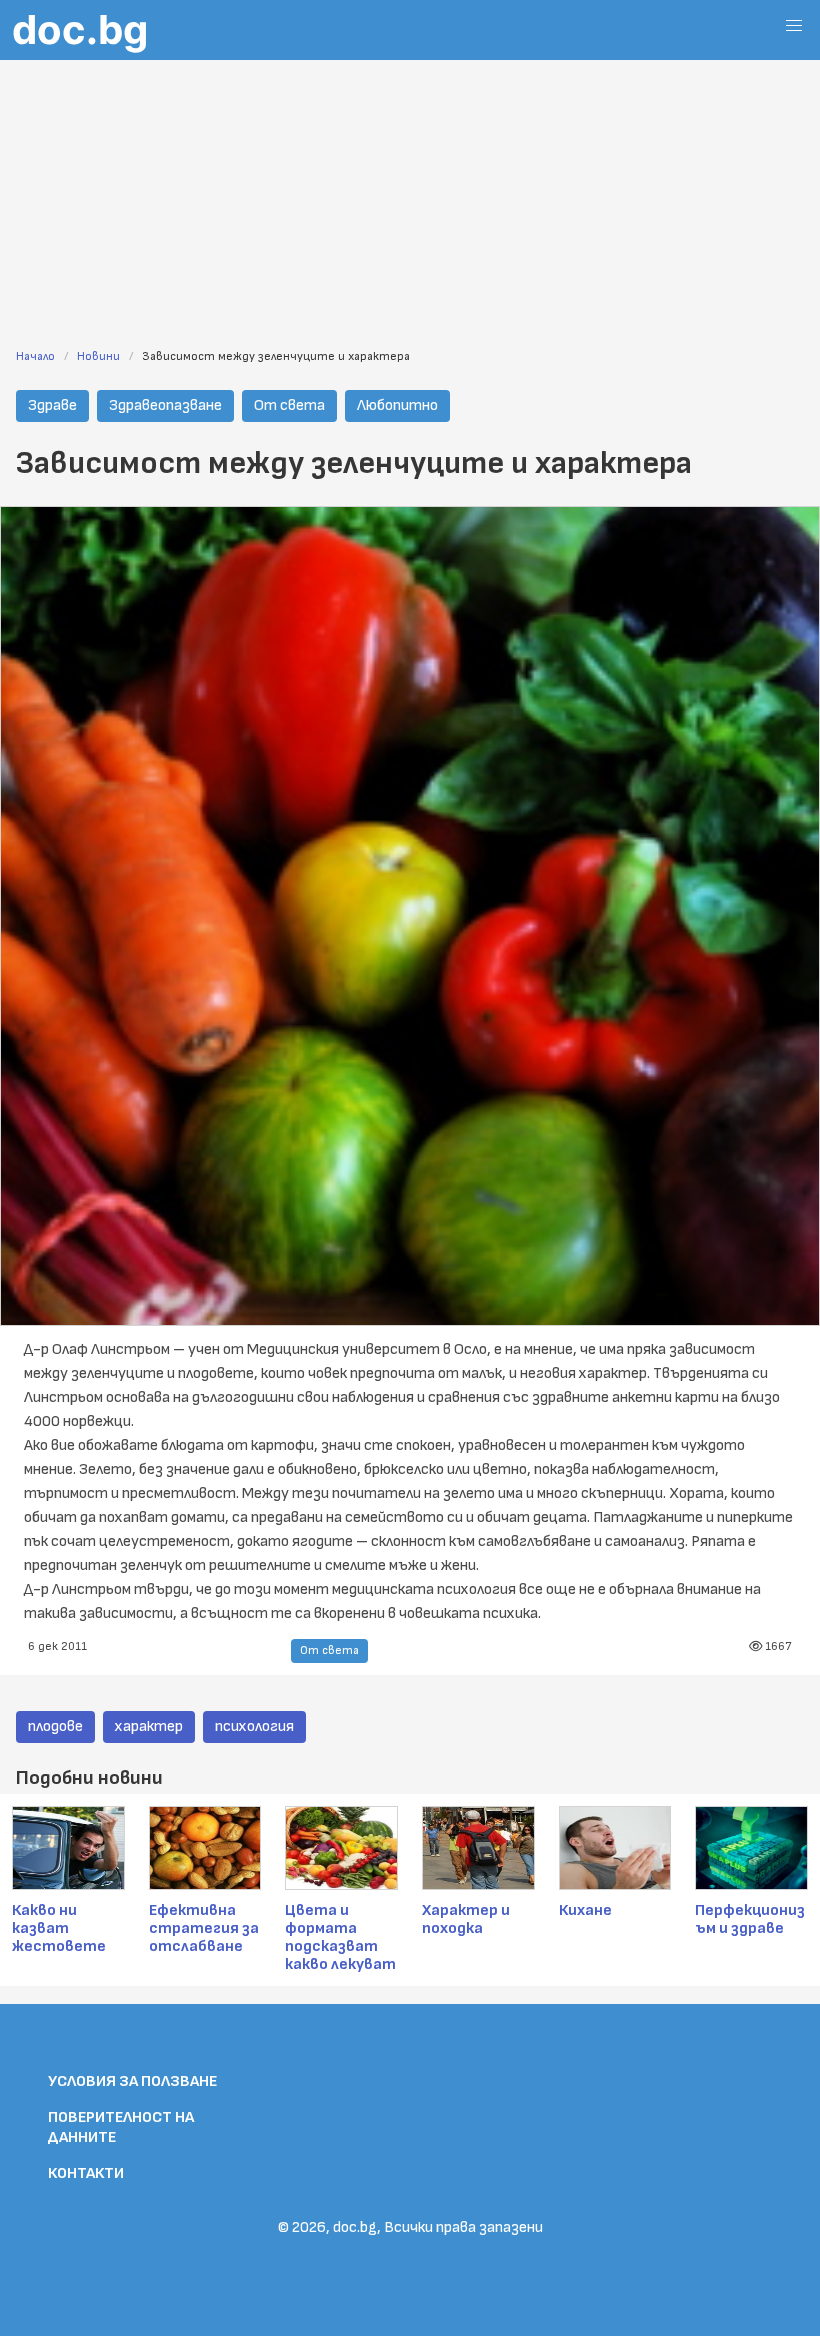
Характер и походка (466, 1919)
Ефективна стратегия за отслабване (204, 1928)
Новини (98, 356)
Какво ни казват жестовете (59, 1928)
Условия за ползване (132, 2081)
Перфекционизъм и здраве (750, 1919)
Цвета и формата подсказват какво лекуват (340, 1937)
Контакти (86, 2173)
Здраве (52, 405)
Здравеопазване (165, 405)
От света (289, 405)
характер (149, 1726)
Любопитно (397, 405)
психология (254, 1726)
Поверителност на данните (121, 2127)
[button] (794, 26)
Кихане (585, 1910)
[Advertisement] (410, 192)
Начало (35, 356)
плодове (55, 1726)
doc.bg (80, 29)
